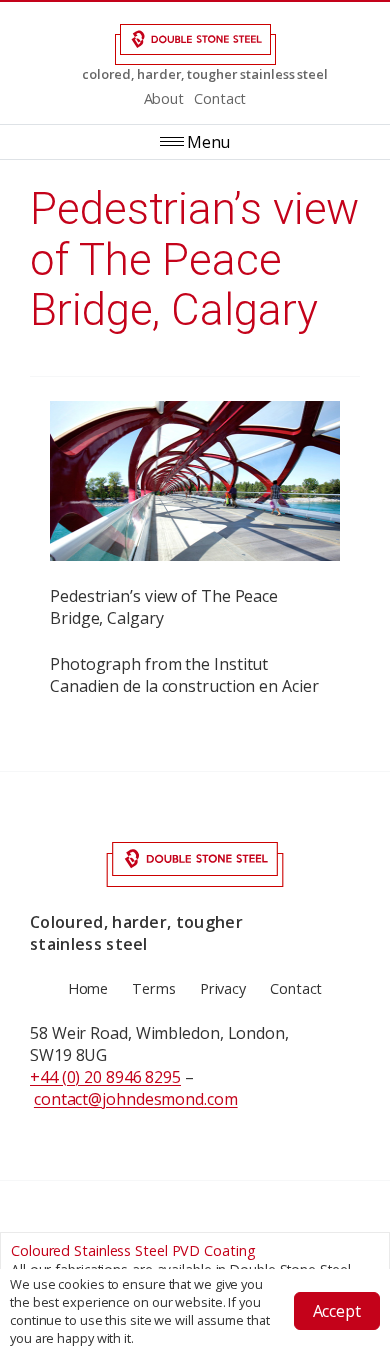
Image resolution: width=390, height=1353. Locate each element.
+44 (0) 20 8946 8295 (105, 1077)
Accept (337, 1311)
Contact (220, 98)
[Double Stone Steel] (195, 44)
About (164, 98)
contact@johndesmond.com (136, 1099)
